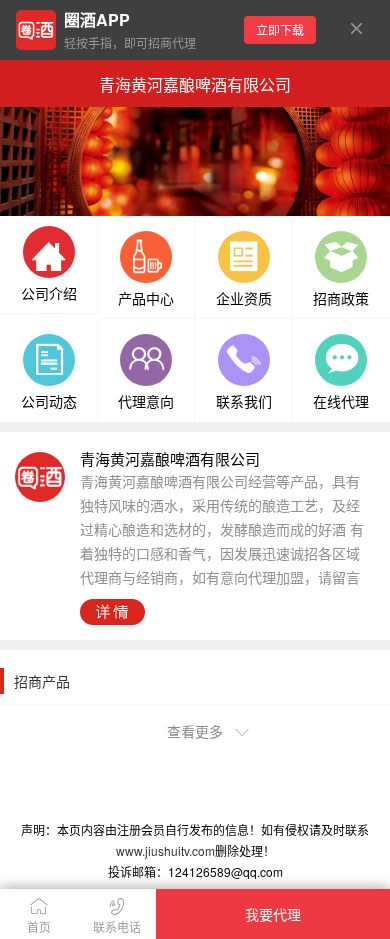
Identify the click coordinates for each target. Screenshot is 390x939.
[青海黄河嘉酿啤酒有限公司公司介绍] (49, 254)
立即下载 (280, 29)
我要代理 (273, 914)
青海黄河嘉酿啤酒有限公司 (195, 84)
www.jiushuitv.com (165, 850)
